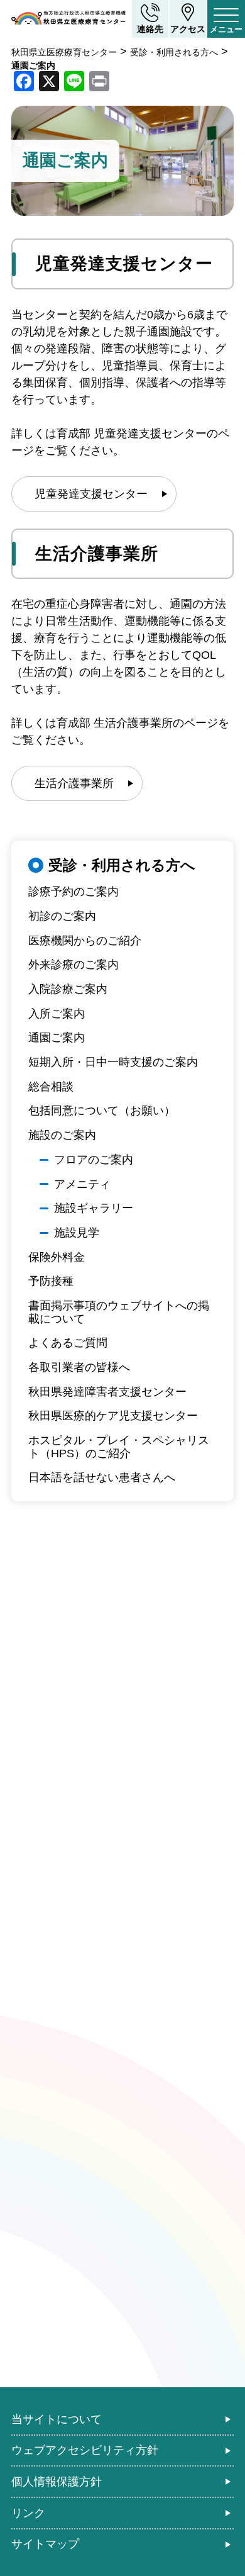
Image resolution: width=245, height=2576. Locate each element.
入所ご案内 (57, 1014)
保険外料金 (57, 1257)
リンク (28, 2513)
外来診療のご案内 (73, 965)
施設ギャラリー (94, 1208)
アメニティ (82, 1184)
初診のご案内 (62, 916)
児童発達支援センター (91, 494)
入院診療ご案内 (68, 989)
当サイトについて (57, 2419)
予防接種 (51, 1281)
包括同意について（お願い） (102, 1111)
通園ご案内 (57, 1038)
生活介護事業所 (74, 783)
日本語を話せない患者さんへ (102, 1477)
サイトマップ (45, 2544)
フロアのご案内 (94, 1160)
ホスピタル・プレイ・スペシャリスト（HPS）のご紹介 (119, 1447)
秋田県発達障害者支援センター (107, 1392)
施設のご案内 (62, 1135)
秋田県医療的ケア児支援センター (113, 1416)
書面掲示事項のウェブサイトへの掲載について (119, 1312)
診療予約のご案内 (73, 892)
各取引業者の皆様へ (79, 1367)
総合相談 (51, 1087)
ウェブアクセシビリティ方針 (85, 2450)
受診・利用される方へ (122, 865)
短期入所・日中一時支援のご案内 (113, 1062)
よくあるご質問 (68, 1343)
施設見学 (77, 1233)
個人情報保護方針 (57, 2482)
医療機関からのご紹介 (85, 941)
